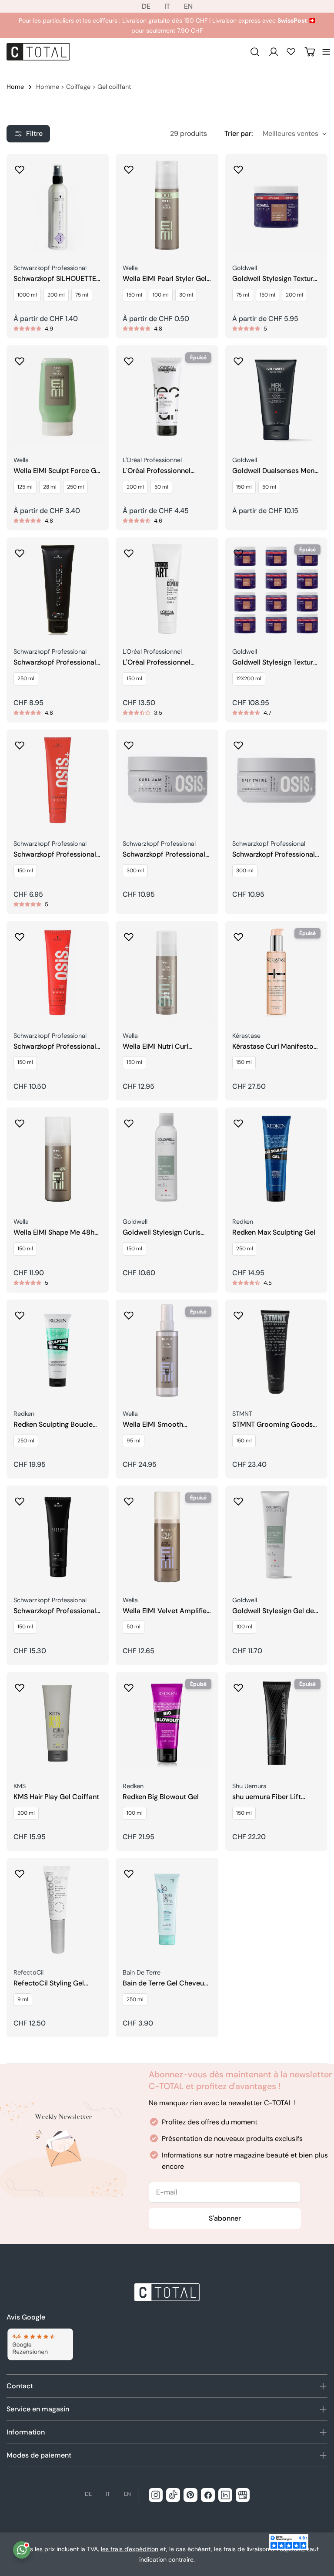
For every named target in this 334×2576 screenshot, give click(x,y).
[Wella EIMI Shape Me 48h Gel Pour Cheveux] (58, 1159)
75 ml (82, 295)
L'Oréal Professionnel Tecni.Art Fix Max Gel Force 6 (166, 471)
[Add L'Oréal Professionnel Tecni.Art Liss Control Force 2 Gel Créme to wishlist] (129, 550)
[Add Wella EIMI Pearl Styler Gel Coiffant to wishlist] (129, 167)
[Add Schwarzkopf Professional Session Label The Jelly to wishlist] (20, 1499)
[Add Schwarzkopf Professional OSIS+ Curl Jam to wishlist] (129, 743)
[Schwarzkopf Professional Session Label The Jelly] (58, 1537)
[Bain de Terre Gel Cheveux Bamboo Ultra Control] (167, 1909)
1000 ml (27, 295)
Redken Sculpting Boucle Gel (53, 1425)
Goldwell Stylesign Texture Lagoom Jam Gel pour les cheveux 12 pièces (275, 663)
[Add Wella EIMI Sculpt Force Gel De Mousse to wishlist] (20, 358)
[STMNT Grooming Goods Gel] (276, 1351)
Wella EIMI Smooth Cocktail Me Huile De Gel (162, 1425)
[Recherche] (255, 52)
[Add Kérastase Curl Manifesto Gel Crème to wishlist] (238, 934)
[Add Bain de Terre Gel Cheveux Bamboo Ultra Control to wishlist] (129, 1871)
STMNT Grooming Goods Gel (272, 1425)
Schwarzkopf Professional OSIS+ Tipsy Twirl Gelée (274, 855)
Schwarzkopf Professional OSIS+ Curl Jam (164, 855)
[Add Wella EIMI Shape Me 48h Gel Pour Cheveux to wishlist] (20, 1121)
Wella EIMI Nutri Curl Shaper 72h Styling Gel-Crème (161, 1047)
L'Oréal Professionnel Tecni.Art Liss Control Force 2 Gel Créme (157, 663)
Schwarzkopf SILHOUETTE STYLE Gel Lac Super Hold (55, 279)
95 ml (134, 1441)
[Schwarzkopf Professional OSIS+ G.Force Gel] (58, 972)
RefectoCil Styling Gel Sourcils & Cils (49, 1983)
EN (188, 6)
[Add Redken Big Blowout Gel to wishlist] (129, 1685)
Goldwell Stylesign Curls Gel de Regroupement (162, 1233)
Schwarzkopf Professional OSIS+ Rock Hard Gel (55, 855)
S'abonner (225, 2218)
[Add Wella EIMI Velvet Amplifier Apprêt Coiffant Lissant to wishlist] (129, 1499)
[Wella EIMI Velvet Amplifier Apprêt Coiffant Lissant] (167, 1537)
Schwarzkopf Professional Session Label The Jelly (55, 1611)
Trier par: (239, 133)
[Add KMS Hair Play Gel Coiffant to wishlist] (20, 1685)
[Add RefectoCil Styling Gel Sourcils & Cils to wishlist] (20, 1871)
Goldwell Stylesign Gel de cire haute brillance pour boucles (273, 1611)
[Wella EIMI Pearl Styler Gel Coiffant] (167, 205)
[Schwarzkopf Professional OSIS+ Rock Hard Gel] (58, 781)
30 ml (186, 295)
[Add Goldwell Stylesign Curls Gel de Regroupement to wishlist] (129, 1121)
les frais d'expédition (130, 2549)
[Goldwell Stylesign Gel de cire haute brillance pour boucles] (276, 1537)
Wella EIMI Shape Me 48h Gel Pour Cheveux (54, 1233)
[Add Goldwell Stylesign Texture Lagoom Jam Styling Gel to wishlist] (238, 167)
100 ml (161, 295)
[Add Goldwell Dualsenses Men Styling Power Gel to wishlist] (238, 358)
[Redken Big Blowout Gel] (167, 1723)
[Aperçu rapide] (96, 173)
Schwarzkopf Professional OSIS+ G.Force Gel (55, 1047)
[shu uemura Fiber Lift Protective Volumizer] (276, 1723)
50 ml (161, 487)
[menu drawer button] (326, 52)
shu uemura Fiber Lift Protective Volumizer (267, 1797)
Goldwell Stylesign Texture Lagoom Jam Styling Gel (275, 279)
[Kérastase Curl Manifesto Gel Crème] (276, 972)
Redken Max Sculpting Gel (274, 1232)
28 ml (50, 487)
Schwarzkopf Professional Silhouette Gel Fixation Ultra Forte (55, 663)
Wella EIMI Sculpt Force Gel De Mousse (58, 471)
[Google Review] (40, 2345)
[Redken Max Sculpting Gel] (276, 1159)
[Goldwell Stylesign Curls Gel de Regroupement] (167, 1159)
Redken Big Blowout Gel (161, 1797)
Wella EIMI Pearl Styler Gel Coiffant (165, 279)
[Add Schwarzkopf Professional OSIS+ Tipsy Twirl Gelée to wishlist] (238, 743)
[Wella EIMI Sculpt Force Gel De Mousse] (58, 397)
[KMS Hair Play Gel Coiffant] (58, 1723)
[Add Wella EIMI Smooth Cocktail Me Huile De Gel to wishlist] (129, 1313)
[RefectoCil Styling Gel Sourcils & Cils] (58, 1909)
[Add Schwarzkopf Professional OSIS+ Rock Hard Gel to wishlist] (20, 743)
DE (146, 6)
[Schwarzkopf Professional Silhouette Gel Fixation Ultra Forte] (58, 589)
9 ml (23, 1999)
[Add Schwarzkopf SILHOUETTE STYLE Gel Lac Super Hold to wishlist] (20, 167)
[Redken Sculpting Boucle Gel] (58, 1351)
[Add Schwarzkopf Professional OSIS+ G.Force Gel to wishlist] (20, 934)
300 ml (135, 871)
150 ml (134, 295)
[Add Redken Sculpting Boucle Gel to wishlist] (20, 1313)
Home (15, 87)
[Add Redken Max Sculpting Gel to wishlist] (238, 1121)
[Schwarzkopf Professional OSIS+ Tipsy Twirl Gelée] (276, 781)
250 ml (75, 487)
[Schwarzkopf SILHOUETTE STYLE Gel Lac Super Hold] (58, 205)
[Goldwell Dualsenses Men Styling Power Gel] (276, 397)
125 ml (25, 487)
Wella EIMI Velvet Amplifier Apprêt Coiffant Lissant (166, 1611)
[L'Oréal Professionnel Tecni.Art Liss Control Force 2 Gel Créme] (167, 589)
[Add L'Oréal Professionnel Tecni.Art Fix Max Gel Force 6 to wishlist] (129, 358)
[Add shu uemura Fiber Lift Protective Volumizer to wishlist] (238, 1685)
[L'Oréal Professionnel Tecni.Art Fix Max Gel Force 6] (167, 397)
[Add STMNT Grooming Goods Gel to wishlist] (238, 1313)
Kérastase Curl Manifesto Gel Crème (273, 1047)
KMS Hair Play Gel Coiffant (56, 1797)
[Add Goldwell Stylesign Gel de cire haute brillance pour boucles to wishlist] (238, 1499)
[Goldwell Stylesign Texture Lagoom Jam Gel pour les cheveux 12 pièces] (276, 589)
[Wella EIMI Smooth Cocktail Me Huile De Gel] (167, 1351)
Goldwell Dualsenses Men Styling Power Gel (273, 471)
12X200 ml (249, 679)
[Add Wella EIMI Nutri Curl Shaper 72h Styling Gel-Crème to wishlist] (129, 934)
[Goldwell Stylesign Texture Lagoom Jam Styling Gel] (276, 205)
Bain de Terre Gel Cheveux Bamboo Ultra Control (165, 1983)
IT (167, 6)
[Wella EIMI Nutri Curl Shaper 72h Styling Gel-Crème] (167, 972)
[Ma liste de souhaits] (291, 51)
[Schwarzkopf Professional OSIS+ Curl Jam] (167, 781)
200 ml (56, 295)
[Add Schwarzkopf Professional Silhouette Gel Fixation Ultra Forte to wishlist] (20, 550)
